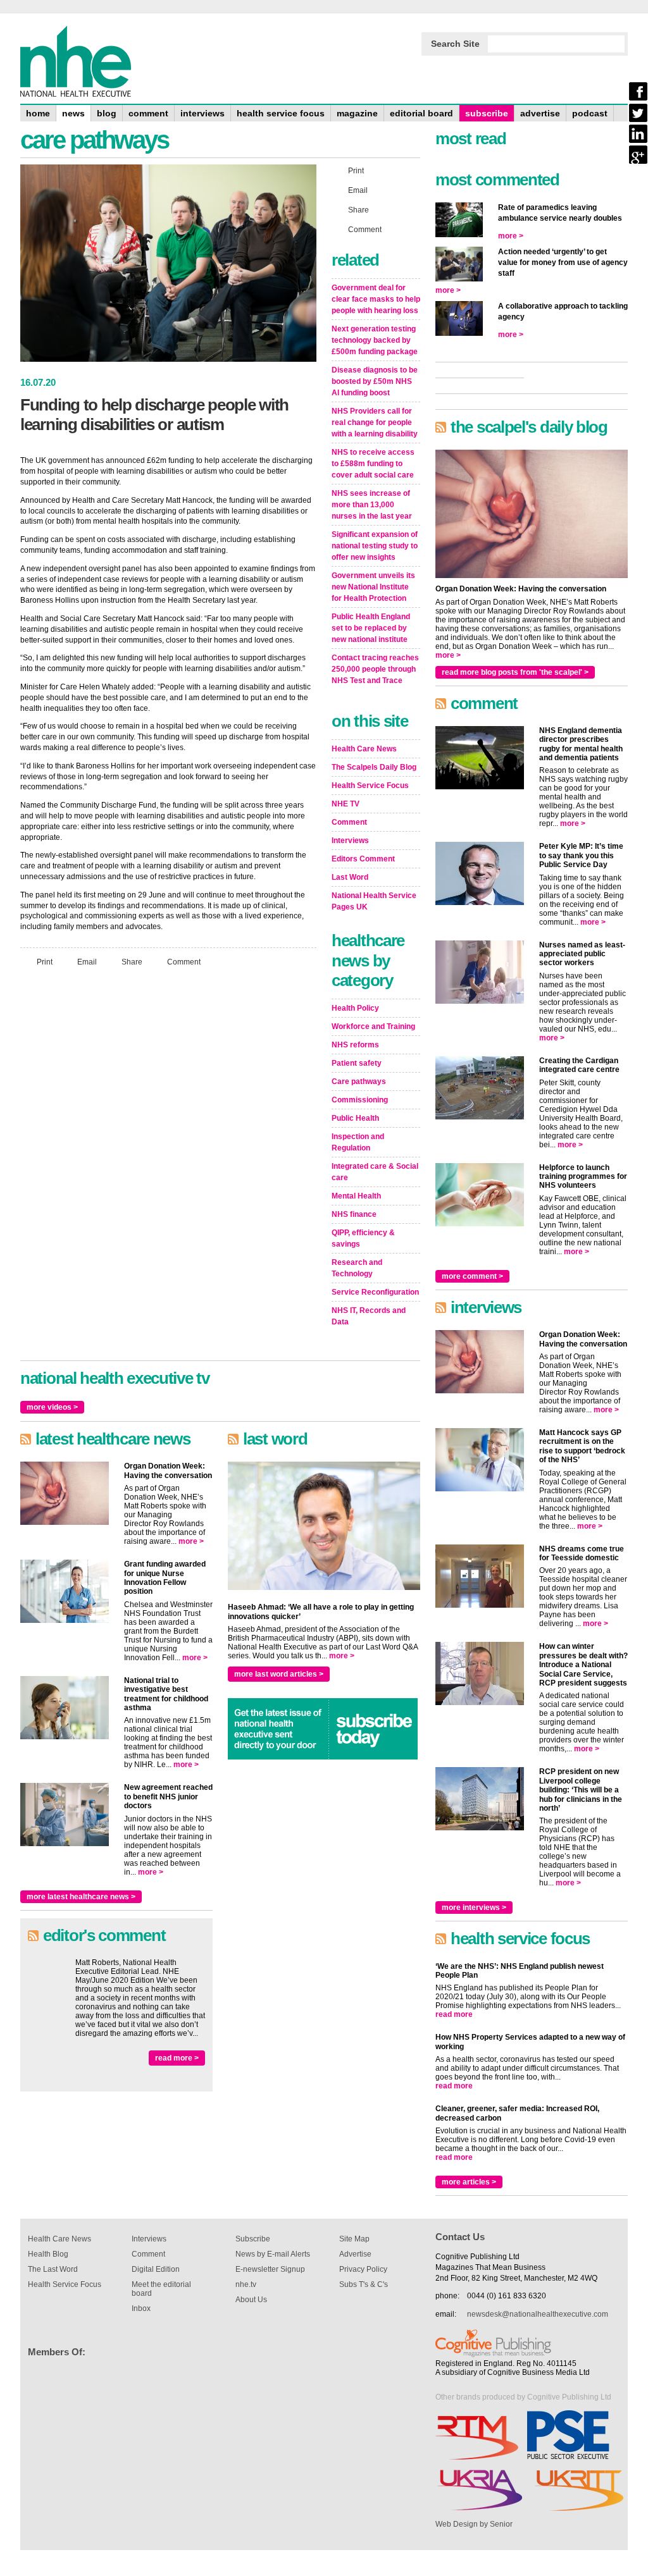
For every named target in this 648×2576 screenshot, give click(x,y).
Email (87, 962)
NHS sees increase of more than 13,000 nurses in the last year (372, 505)
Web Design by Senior (474, 2524)
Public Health (355, 1118)
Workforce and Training (373, 1026)
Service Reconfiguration (375, 1292)
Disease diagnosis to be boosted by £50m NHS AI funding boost (375, 381)
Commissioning (360, 1100)
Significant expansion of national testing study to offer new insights (375, 546)
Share (132, 962)
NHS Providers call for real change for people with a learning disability (375, 422)
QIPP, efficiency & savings (363, 1238)
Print (45, 962)
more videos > (52, 1407)
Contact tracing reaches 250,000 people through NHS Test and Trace (375, 669)
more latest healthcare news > (81, 1897)
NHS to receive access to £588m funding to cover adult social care (373, 464)
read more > (177, 2058)
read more (454, 2014)
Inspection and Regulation (358, 1142)
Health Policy (355, 1008)
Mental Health (356, 1196)
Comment (184, 962)
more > (191, 1541)
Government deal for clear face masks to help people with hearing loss (376, 299)
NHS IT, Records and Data (369, 1316)
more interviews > (474, 1907)
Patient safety (357, 1063)
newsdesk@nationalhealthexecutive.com (538, 2314)
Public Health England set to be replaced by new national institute (371, 628)
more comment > (472, 1276)
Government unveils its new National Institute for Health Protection (373, 587)
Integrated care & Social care (375, 1172)
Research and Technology (357, 1268)
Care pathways (359, 1082)
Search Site (455, 44)
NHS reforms (355, 1045)
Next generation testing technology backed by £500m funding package (375, 340)
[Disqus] (168, 1144)
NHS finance (354, 1214)
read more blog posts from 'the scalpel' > (515, 672)
